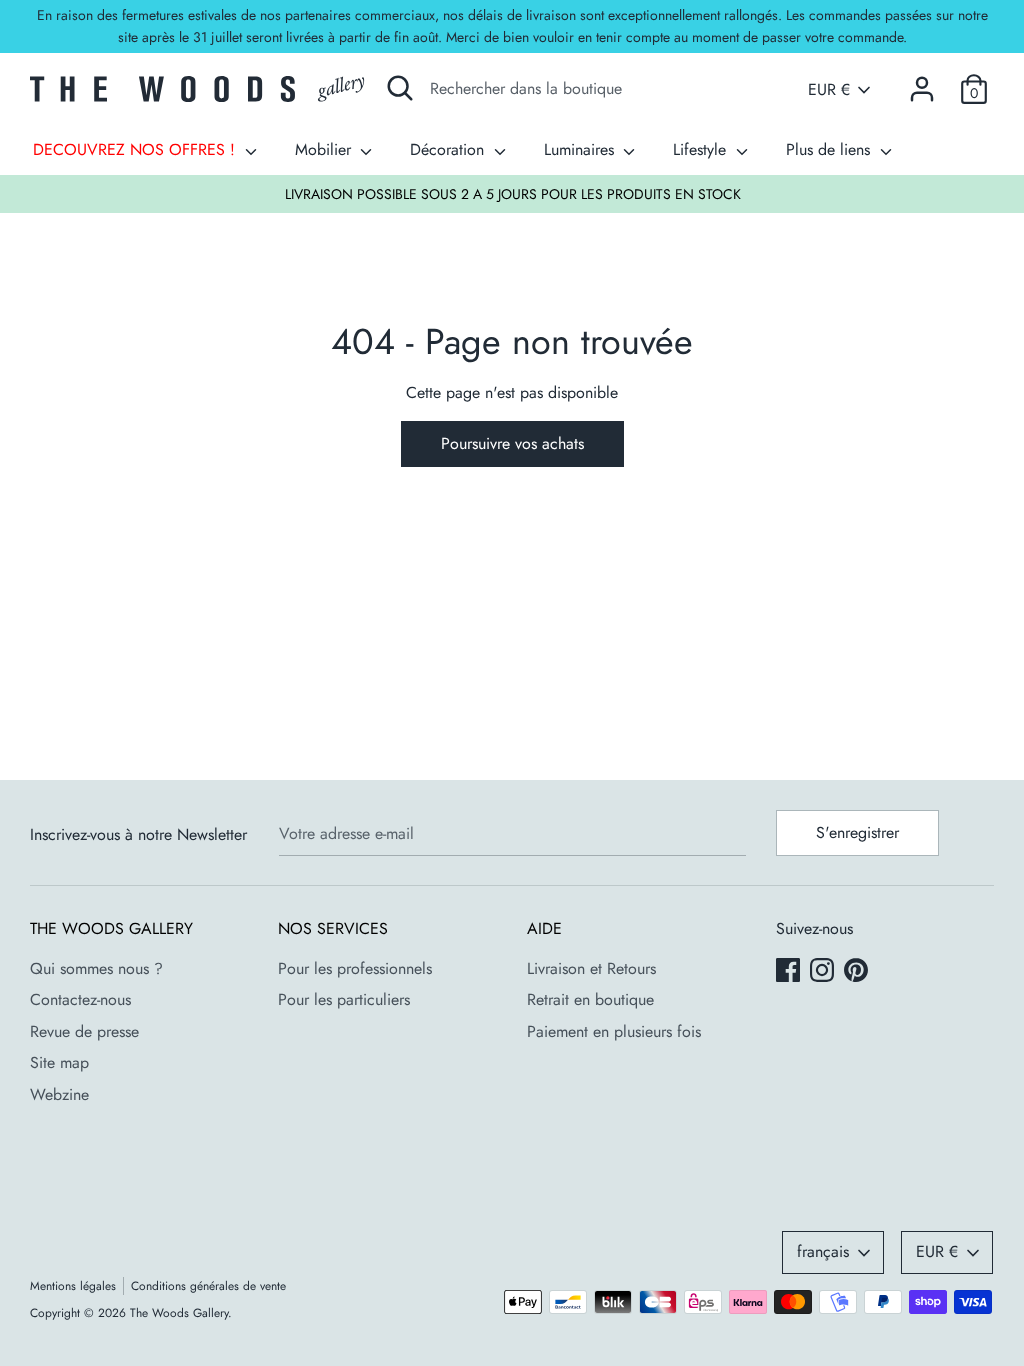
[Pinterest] (858, 972)
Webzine (59, 1094)
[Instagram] (824, 972)
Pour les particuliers (344, 999)
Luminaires (581, 149)
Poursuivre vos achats (512, 443)
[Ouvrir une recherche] (400, 88)
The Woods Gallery (179, 1313)
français (823, 1251)
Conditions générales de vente (208, 1286)
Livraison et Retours (591, 968)
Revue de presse (84, 1031)
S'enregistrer (857, 832)
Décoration (449, 149)
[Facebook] (790, 972)
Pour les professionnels (355, 968)
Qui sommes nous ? (96, 968)
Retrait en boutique (590, 999)
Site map (59, 1062)
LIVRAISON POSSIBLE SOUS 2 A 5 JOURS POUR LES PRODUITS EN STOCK (513, 194)
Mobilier (325, 149)
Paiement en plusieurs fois (614, 1031)
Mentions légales (73, 1286)
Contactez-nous (80, 999)
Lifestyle (702, 149)
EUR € (829, 90)
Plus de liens (830, 149)
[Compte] (922, 81)
